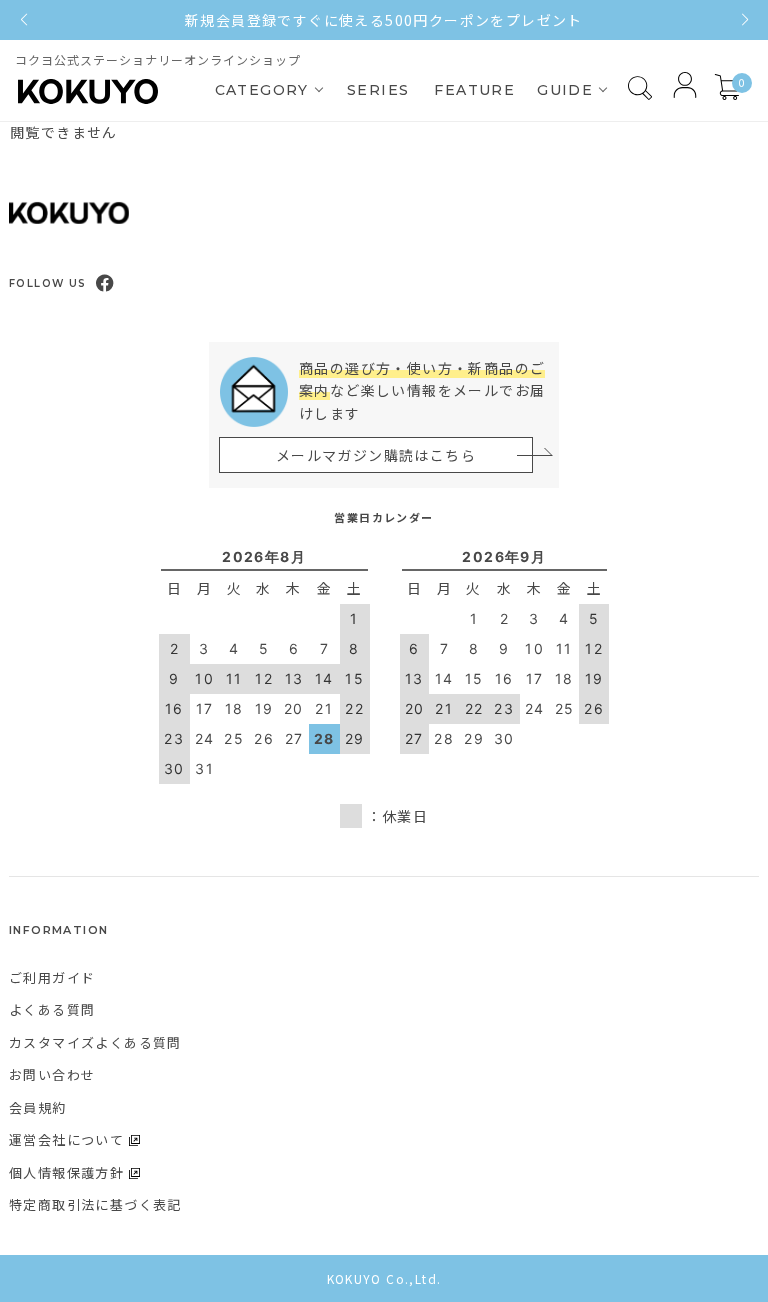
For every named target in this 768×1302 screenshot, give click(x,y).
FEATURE (474, 90)
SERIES (378, 90)
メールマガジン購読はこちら (376, 455)
